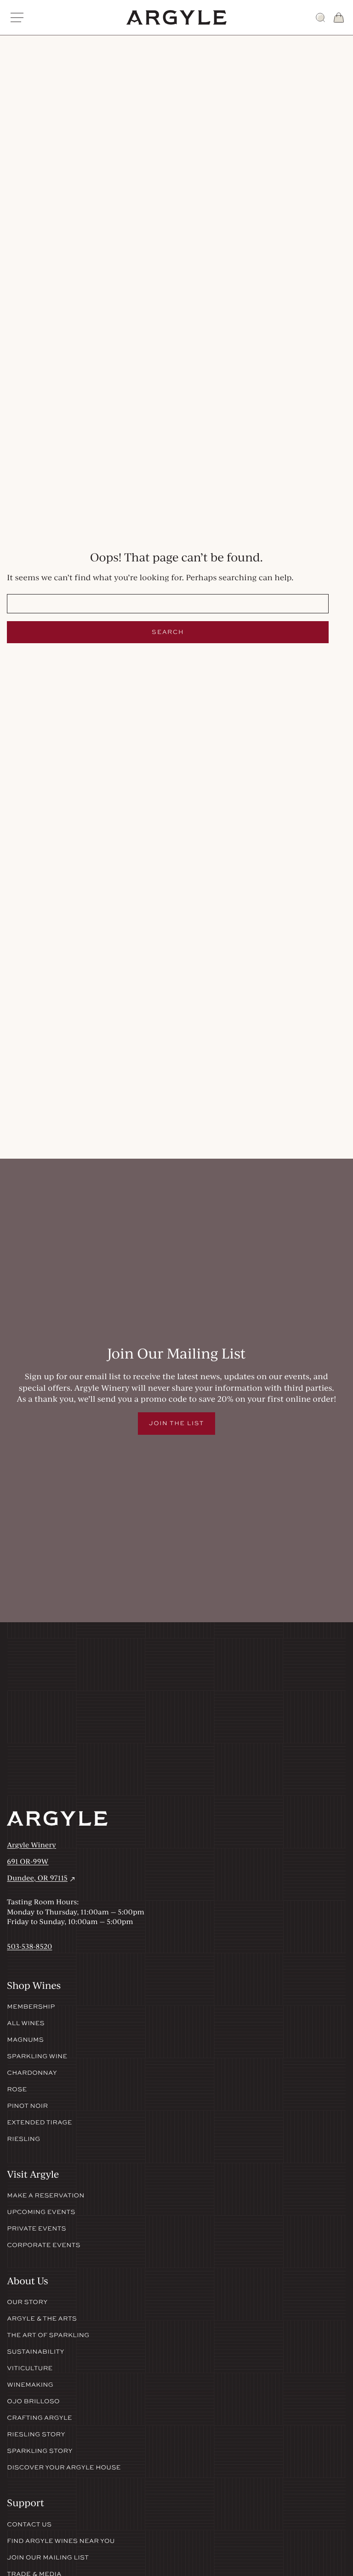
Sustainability (35, 2352)
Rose (17, 2089)
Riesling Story (36, 2434)
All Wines (26, 2023)
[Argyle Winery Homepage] (176, 17)
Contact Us (29, 2525)
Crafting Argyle (39, 2418)
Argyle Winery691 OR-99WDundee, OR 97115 (42, 1861)
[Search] (320, 17)
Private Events (36, 2229)
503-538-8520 (29, 1946)
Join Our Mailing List (48, 2558)
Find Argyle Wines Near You (61, 2541)
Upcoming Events (41, 2212)
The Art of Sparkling (48, 2335)
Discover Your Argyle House (64, 2468)
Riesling (23, 2139)
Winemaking (30, 2385)
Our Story (27, 2302)
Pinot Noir (27, 2106)
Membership (31, 2007)
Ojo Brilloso (33, 2401)
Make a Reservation (46, 2196)
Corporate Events (44, 2245)
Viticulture (30, 2368)
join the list (176, 1423)
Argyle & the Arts (42, 2319)
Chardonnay (32, 2073)
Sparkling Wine (37, 2056)
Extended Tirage (39, 2123)
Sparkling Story (40, 2451)
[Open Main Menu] (17, 17)
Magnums (25, 2040)
